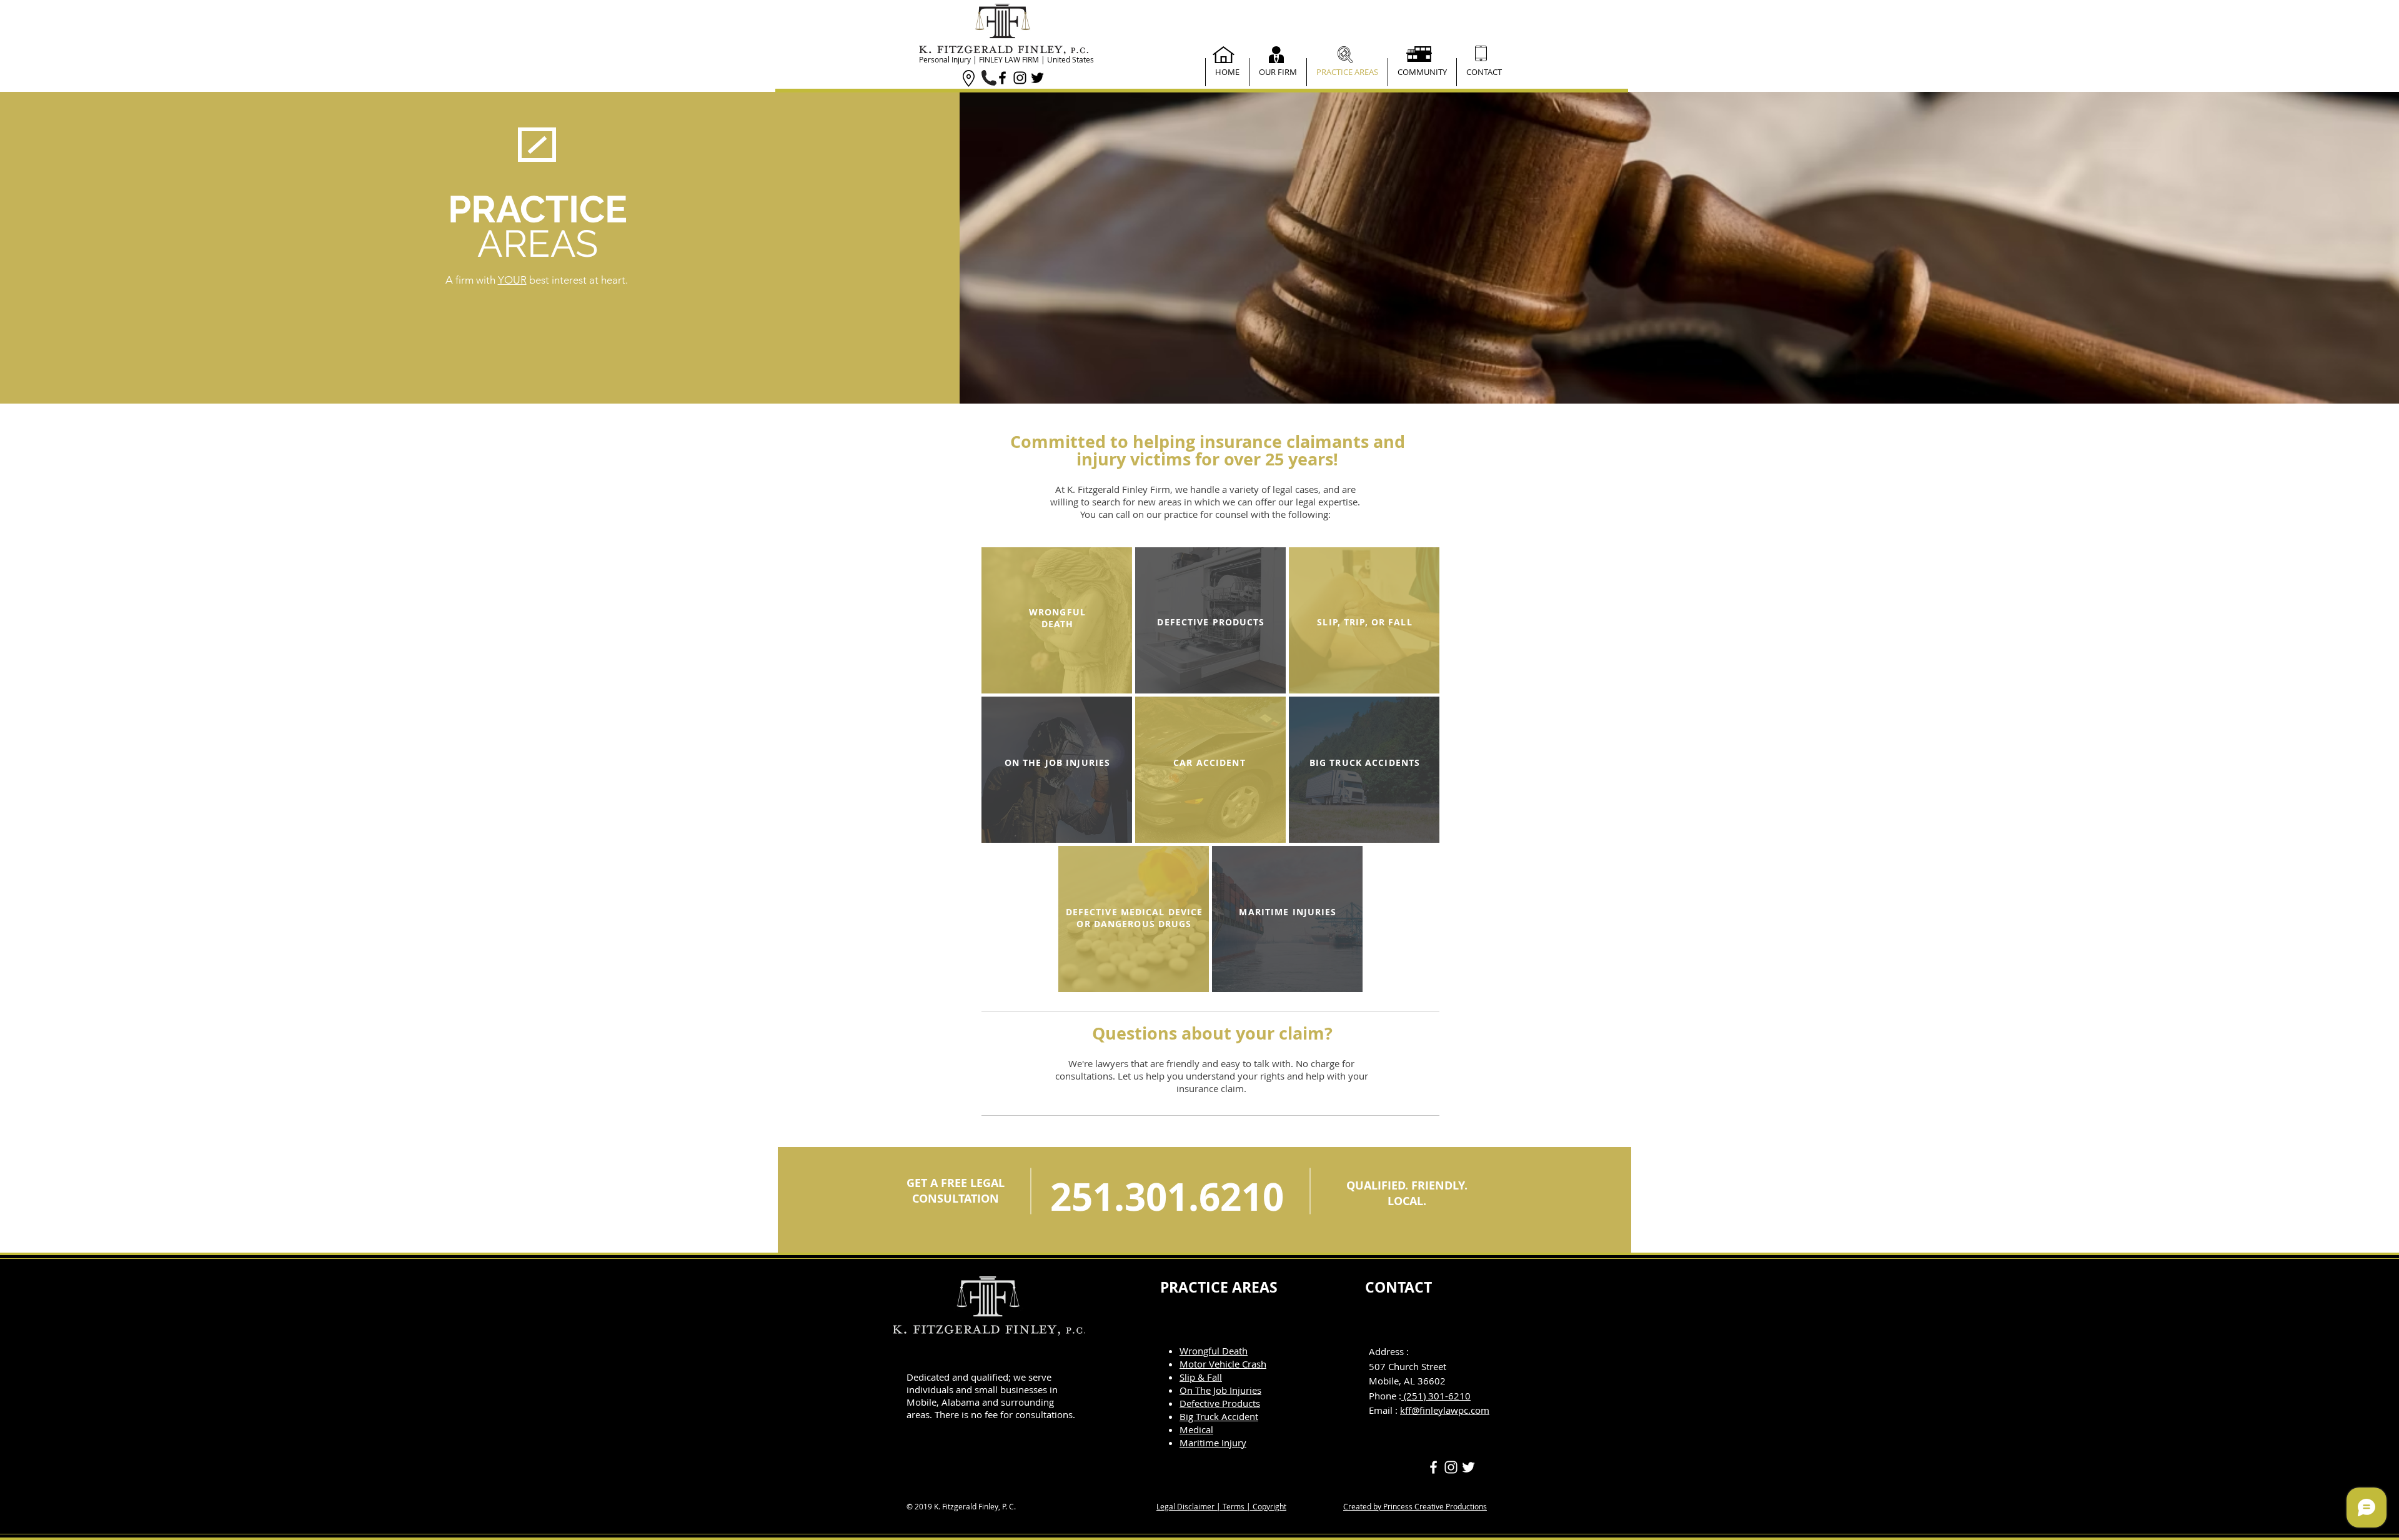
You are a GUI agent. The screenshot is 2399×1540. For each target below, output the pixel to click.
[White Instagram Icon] (1451, 1467)
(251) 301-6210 (1436, 1396)
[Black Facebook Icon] (1002, 78)
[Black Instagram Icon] (1020, 78)
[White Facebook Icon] (1433, 1467)
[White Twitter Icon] (1468, 1467)
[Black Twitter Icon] (1037, 78)
